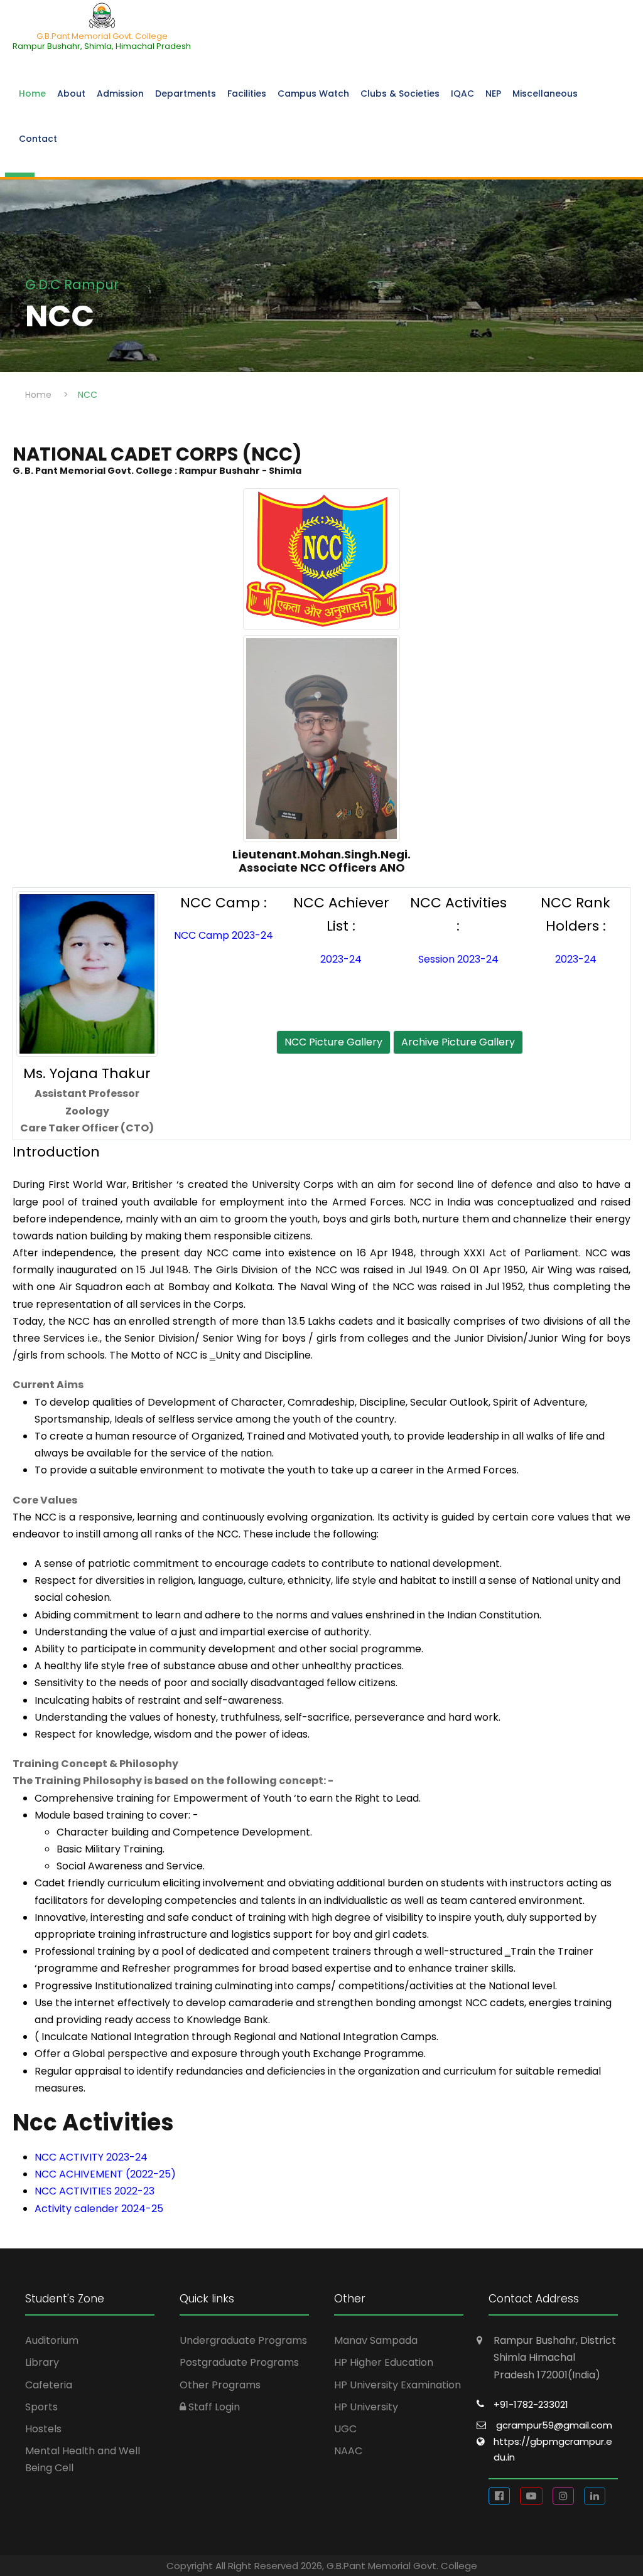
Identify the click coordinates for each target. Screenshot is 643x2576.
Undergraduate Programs (243, 2340)
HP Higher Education (384, 2362)
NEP (493, 94)
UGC (345, 2429)
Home (32, 94)
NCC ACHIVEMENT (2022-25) (105, 2174)
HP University (366, 2407)
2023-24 (341, 959)
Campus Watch (313, 94)
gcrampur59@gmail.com (554, 2425)
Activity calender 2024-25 (99, 2209)
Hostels (43, 2429)
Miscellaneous (545, 94)
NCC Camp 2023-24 (224, 935)
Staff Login (213, 2407)
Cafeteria (49, 2385)
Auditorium (52, 2340)
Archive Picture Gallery (458, 1042)
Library (42, 2362)
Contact (38, 139)
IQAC (462, 94)
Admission (120, 94)
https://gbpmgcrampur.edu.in (553, 2450)
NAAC (348, 2451)
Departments (186, 94)
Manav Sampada (376, 2340)
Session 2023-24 (458, 959)
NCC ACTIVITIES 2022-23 (95, 2191)
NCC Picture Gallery (333, 1042)
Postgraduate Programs (239, 2362)
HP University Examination (397, 2385)
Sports (41, 2407)
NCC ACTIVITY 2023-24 (91, 2157)
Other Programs (220, 2385)
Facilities (247, 94)
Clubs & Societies (400, 94)
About (71, 94)
